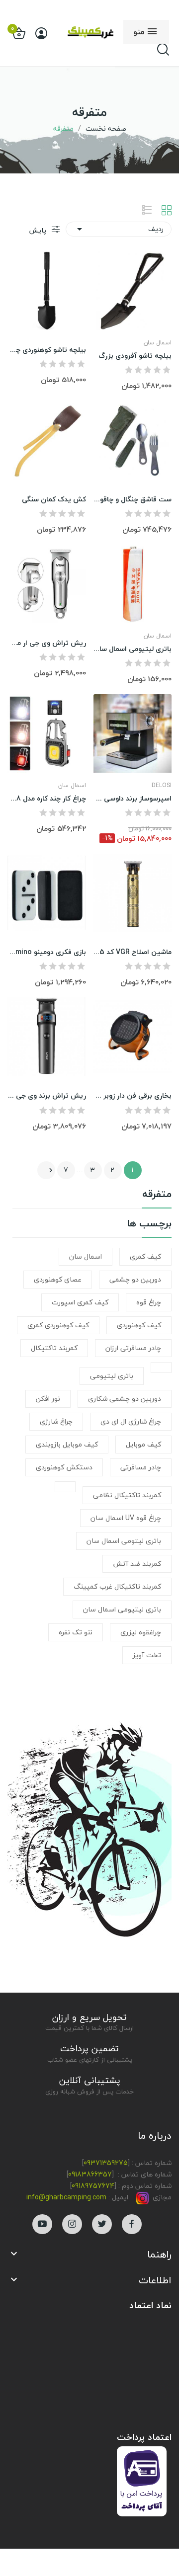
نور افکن (48, 1399)
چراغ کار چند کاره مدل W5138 (47, 799)
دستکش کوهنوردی (64, 1467)
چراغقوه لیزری (141, 1632)
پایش (39, 230)
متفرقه (157, 1196)
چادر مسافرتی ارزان (133, 1348)
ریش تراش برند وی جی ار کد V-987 (47, 1096)
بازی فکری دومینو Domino (47, 952)
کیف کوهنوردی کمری (58, 1325)
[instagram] (72, 2224)
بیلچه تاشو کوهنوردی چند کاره (47, 350)
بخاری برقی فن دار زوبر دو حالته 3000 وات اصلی (133, 1096)
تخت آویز (147, 1655)
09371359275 (106, 2163)
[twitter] (102, 2224)
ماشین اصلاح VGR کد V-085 (133, 952)
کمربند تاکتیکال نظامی (127, 1495)
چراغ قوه (149, 1302)
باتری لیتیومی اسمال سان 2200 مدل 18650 (133, 649)
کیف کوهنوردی (139, 1325)
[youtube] (42, 2224)
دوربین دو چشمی (135, 1279)
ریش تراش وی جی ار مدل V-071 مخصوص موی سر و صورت (47, 643)
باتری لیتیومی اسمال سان (122, 1609)
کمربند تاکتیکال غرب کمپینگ (117, 1586)
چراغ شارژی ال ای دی (131, 1421)
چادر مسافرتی (141, 1467)
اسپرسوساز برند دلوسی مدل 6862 (133, 799)
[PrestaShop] (89, 1820)
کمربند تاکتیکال (54, 1348)
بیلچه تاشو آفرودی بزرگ (135, 356)
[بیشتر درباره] (161, 1368)
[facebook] (132, 2224)
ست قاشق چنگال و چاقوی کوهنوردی (133, 499)
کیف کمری (145, 1256)
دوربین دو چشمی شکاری (125, 1399)
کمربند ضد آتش (137, 1564)
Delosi (162, 786)
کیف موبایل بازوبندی (67, 1444)
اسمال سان (86, 1256)
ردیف (119, 229)
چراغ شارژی (56, 1421)
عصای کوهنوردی (58, 1279)
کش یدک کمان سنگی (54, 499)
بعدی (51, 1170)
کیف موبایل (143, 1444)
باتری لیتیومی (112, 1376)
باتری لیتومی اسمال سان (124, 1541)
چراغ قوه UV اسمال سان (126, 1518)
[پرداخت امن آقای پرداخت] (144, 2480)
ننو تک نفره (76, 1632)
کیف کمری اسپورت (80, 1302)
